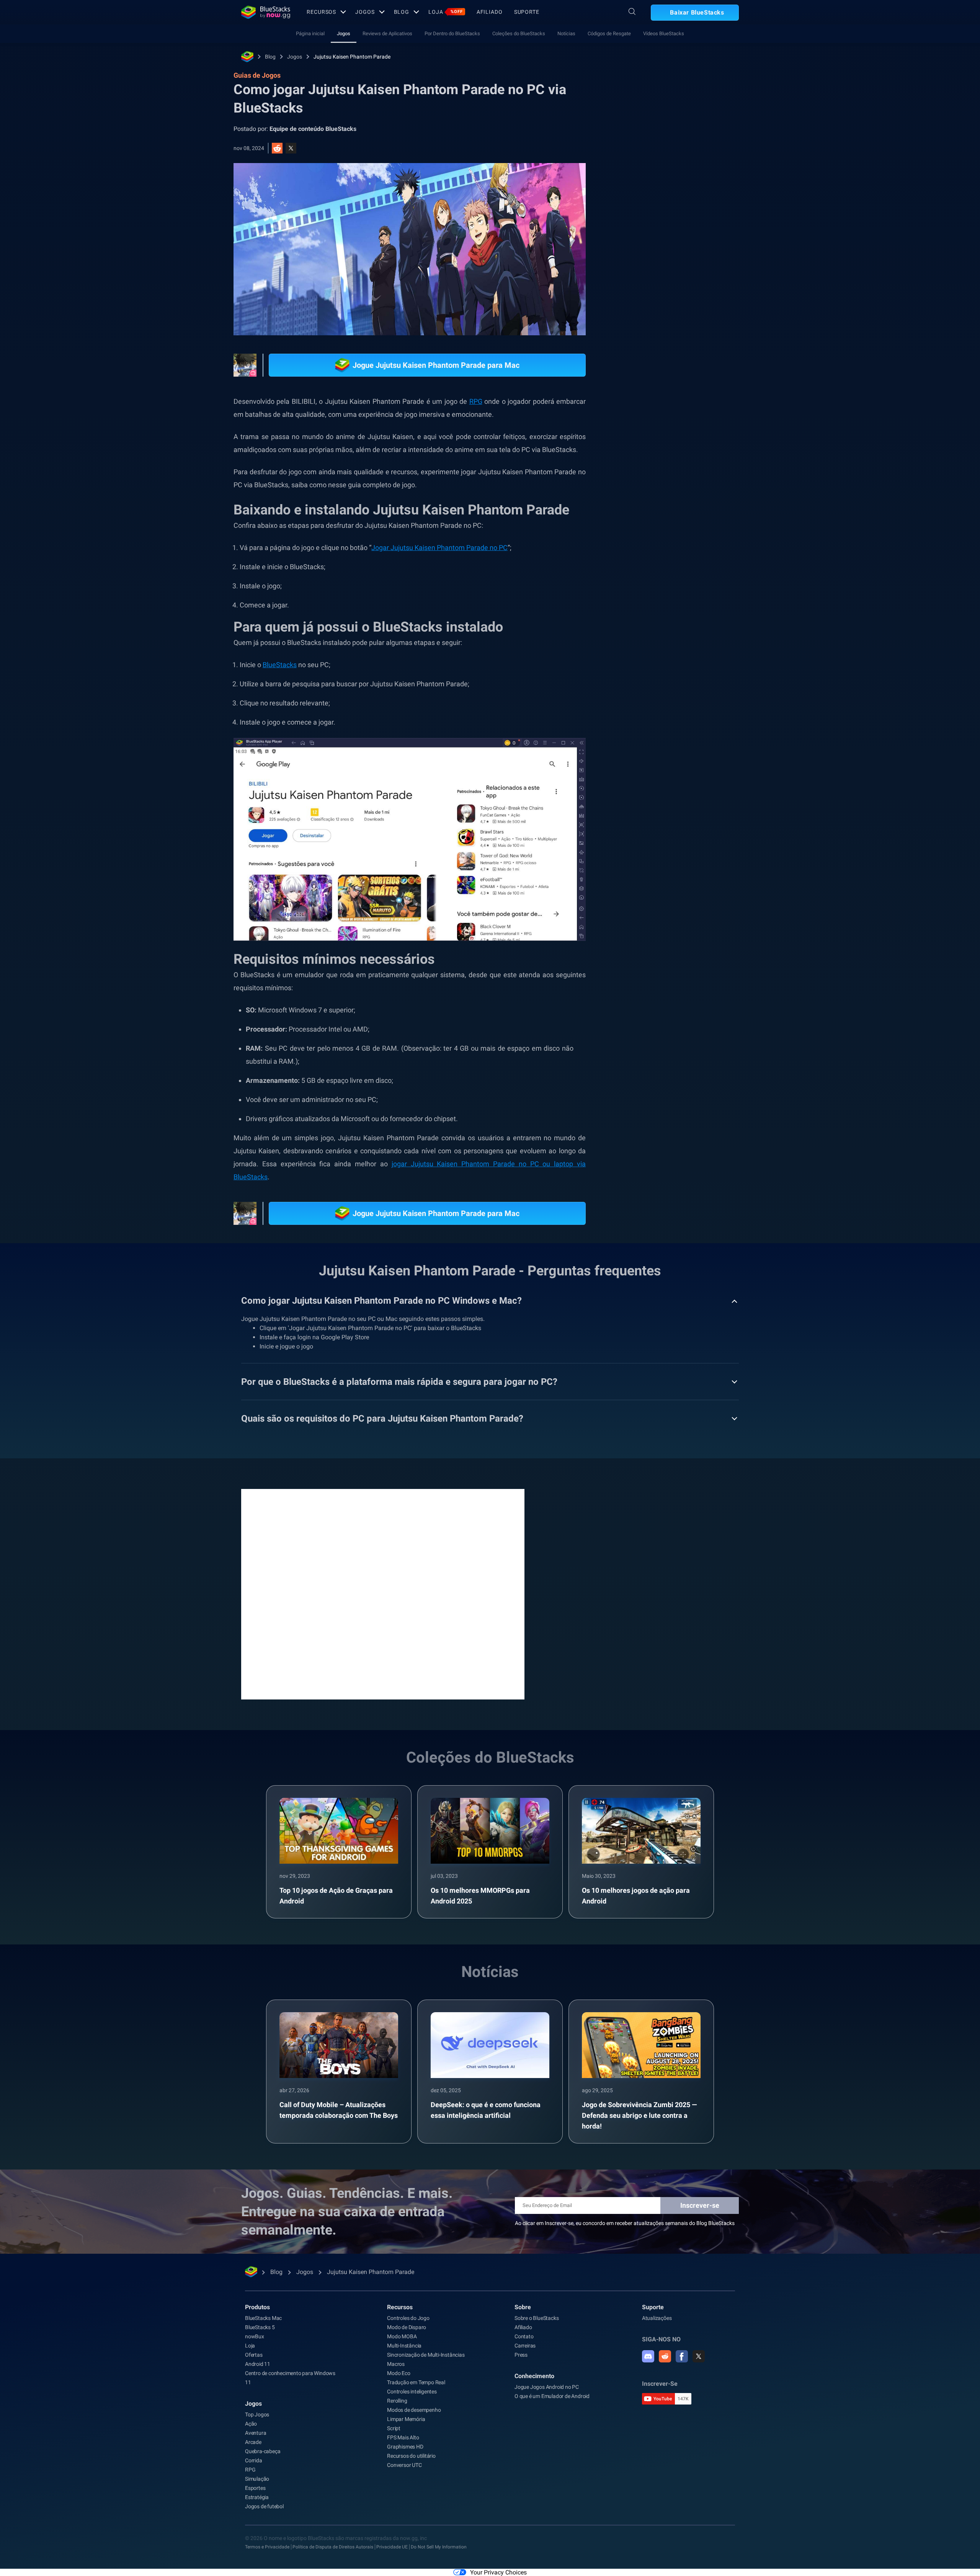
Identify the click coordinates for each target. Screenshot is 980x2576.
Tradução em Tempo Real (416, 2382)
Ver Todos (691, 807)
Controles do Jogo (408, 2318)
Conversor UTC (404, 2465)
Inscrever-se (700, 2205)
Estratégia (257, 2497)
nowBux (255, 2336)
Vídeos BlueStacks (664, 33)
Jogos (365, 12)
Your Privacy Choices (498, 2572)
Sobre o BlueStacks (537, 2318)
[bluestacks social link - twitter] (699, 2356)
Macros (396, 2364)
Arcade (253, 2442)
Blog (402, 12)
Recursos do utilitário (411, 2456)
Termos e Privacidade (267, 2547)
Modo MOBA (402, 2336)
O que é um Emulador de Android (552, 2396)
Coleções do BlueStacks (519, 33)
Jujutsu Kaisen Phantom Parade (352, 57)
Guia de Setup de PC (656, 861)
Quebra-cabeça (263, 2451)
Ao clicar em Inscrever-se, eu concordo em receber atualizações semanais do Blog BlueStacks (625, 2223)
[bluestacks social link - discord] (648, 2356)
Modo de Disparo (407, 2327)
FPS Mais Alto (403, 2437)
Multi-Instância (404, 2346)
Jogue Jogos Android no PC (547, 2387)
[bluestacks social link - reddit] (665, 2356)
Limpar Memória (406, 2419)
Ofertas (254, 2355)
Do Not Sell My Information (439, 2547)
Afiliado (490, 12)
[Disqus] (383, 1593)
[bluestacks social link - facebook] (682, 2356)
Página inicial (310, 33)
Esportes (255, 2488)
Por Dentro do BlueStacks (452, 33)
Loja (446, 12)
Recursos (321, 12)
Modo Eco (399, 2373)
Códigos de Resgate (609, 33)
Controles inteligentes (412, 2392)
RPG (701, 861)
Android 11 (258, 2364)
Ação (251, 2424)
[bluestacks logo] (266, 12)
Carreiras (525, 2346)
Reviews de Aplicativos (387, 33)
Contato (524, 2336)
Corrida (254, 2460)
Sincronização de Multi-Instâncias (426, 2355)
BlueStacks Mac (263, 2318)
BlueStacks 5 (260, 2327)
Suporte (527, 12)
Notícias (566, 33)
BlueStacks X (704, 878)
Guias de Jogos (647, 171)
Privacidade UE (392, 2547)
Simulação (257, 2479)
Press (521, 2355)
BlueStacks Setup (653, 878)
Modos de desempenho (414, 2410)
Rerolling (397, 2401)
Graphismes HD (405, 2447)
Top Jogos (257, 2414)
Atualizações (657, 2318)
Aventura (256, 2433)
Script (394, 2428)
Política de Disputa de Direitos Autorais (333, 2547)
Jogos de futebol (264, 2506)
